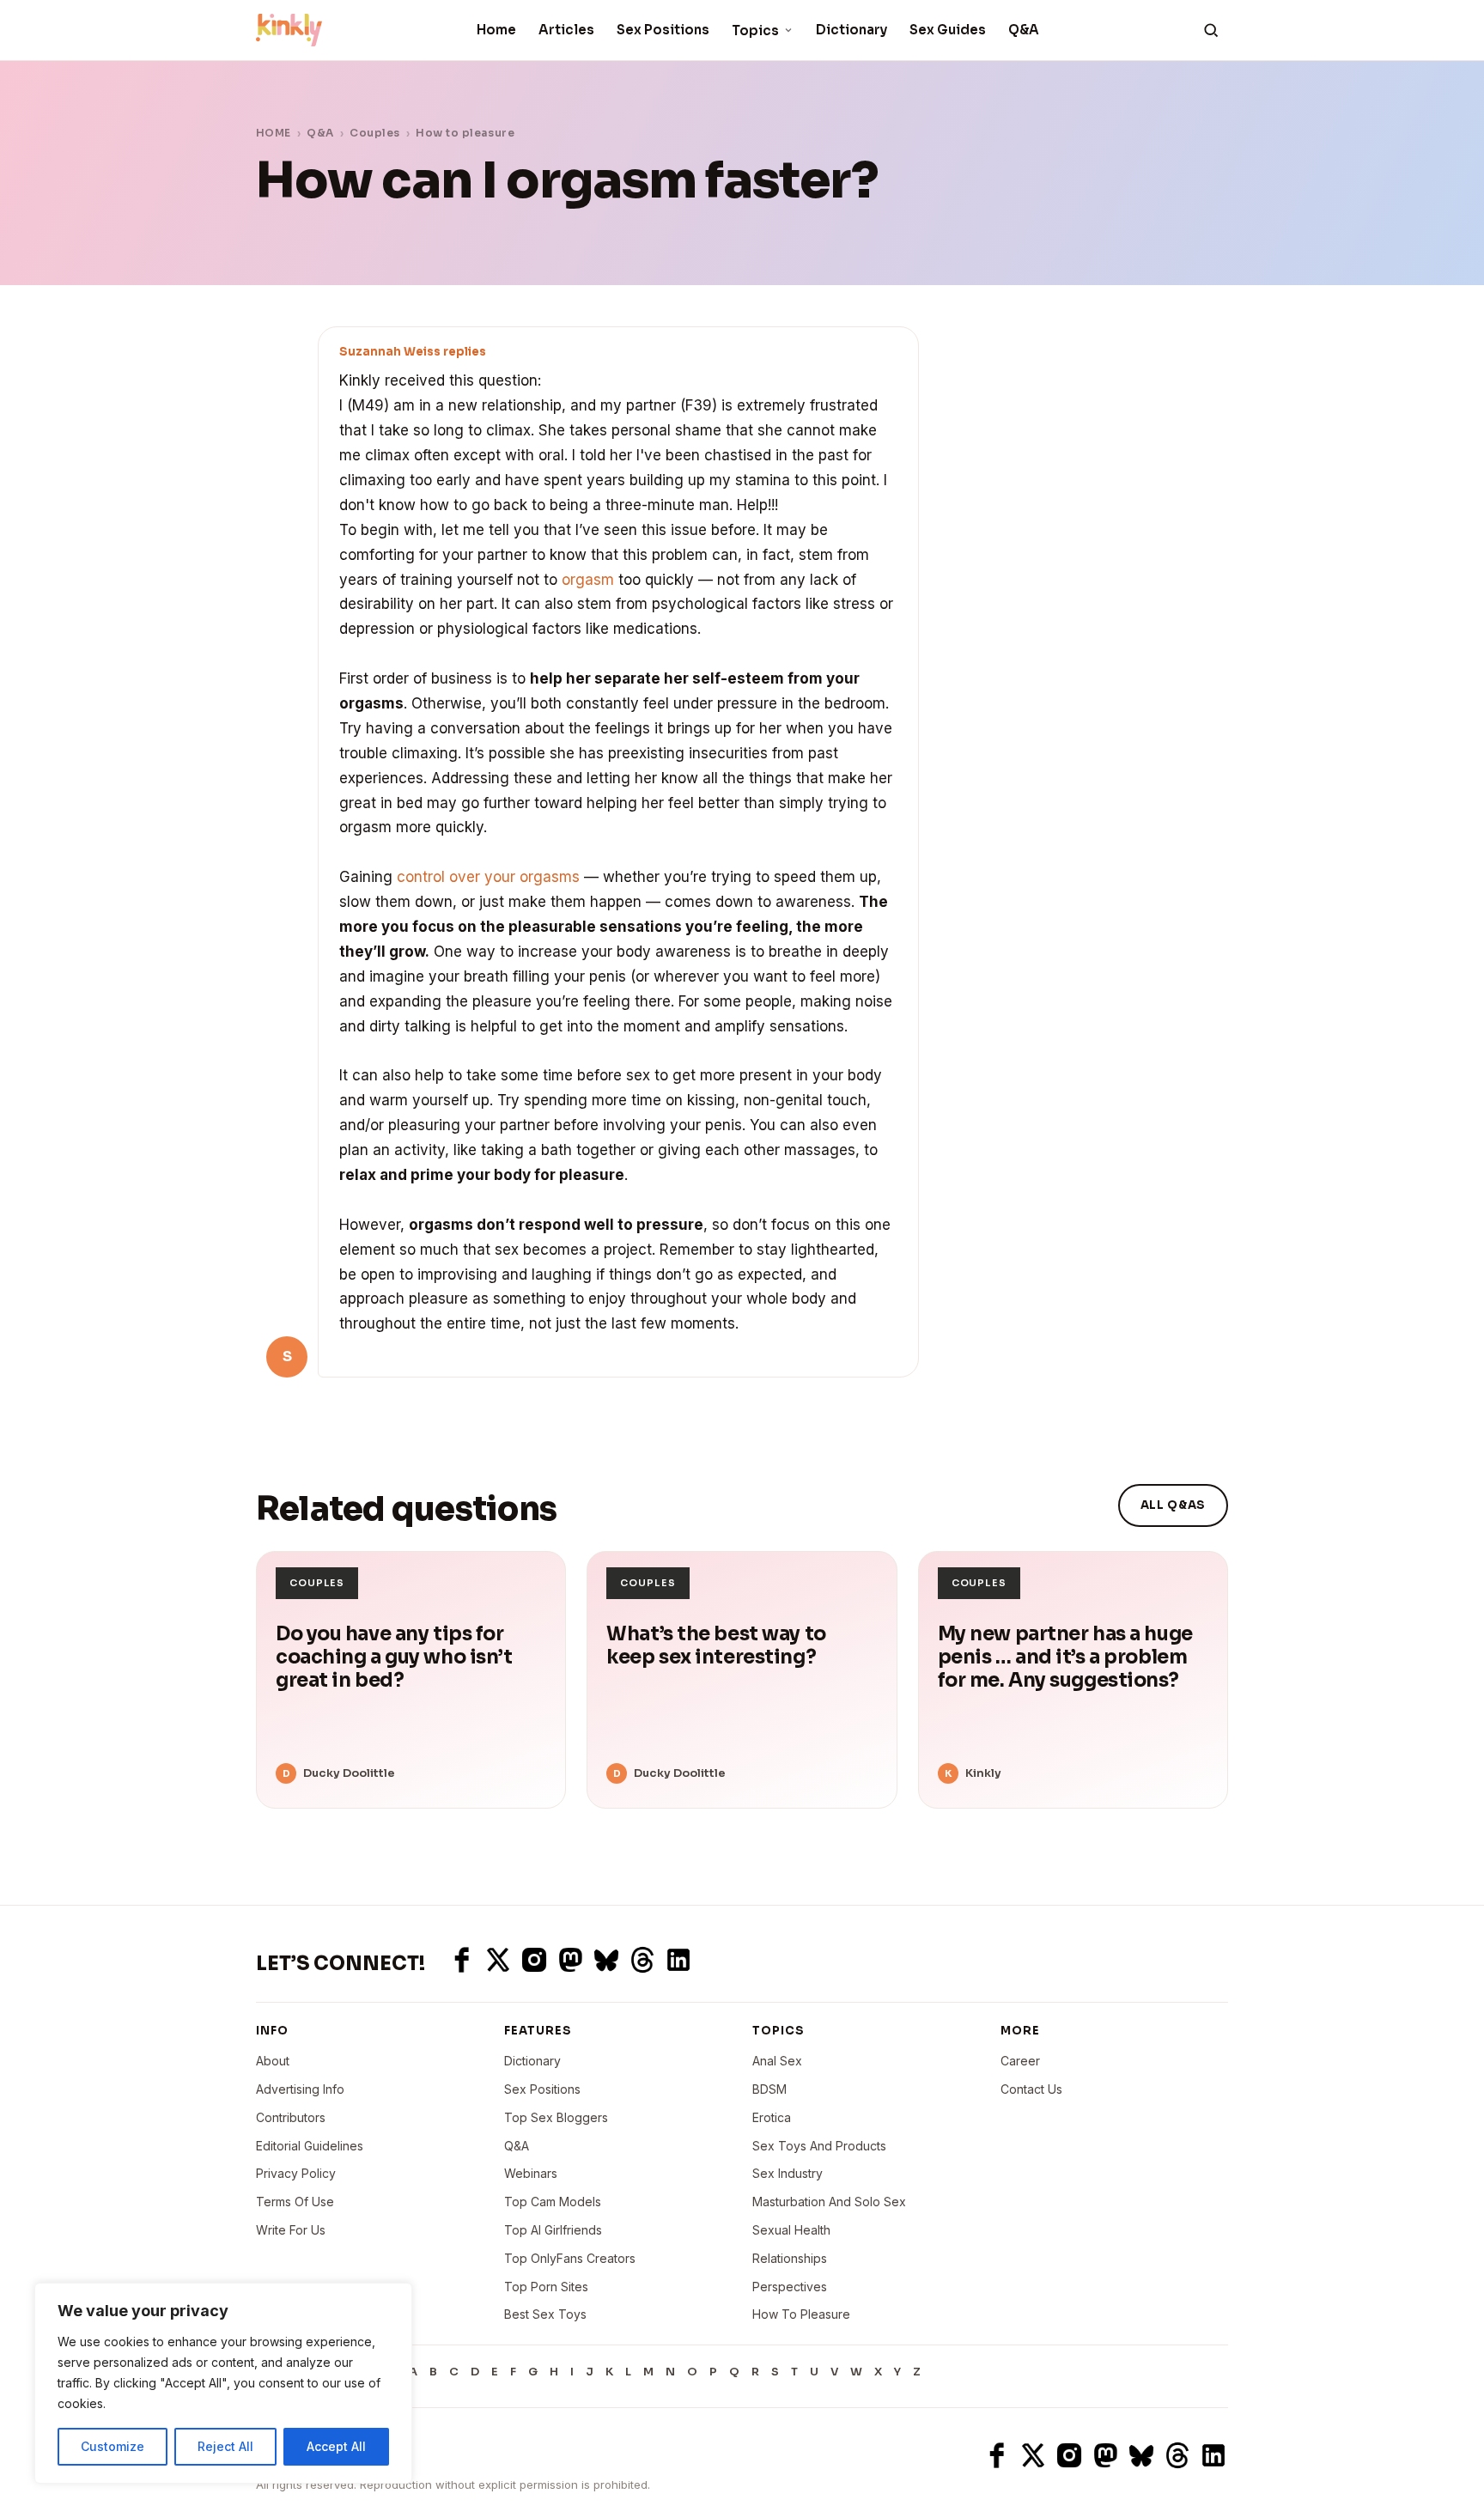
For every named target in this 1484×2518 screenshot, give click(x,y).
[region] (223, 2383)
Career (1020, 2061)
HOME (274, 133)
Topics (755, 30)
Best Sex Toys (545, 2314)
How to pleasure (465, 133)
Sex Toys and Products (819, 2146)
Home (496, 30)
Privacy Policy (296, 2173)
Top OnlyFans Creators (570, 2258)
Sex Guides (948, 30)
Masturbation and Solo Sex (829, 2202)
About (273, 2061)
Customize (113, 2446)
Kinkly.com (288, 2455)
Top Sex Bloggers (556, 2117)
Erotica (772, 2117)
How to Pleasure (801, 2314)
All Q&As (1173, 1505)
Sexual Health (791, 2230)
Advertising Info (300, 2089)
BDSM (769, 2089)
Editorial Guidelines (310, 2146)
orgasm (588, 580)
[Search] (1211, 30)
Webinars (531, 2173)
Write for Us (291, 2230)
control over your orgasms (488, 877)
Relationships (790, 2258)
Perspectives (790, 2287)
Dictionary (851, 30)
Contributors (291, 2117)
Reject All (225, 2446)
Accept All (336, 2446)
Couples (374, 133)
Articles (566, 30)
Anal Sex (777, 2061)
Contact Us (1031, 2089)
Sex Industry (788, 2173)
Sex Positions (663, 30)
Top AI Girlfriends (553, 2230)
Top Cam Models (553, 2202)
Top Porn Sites (546, 2287)
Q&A (1024, 30)
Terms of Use (295, 2202)
